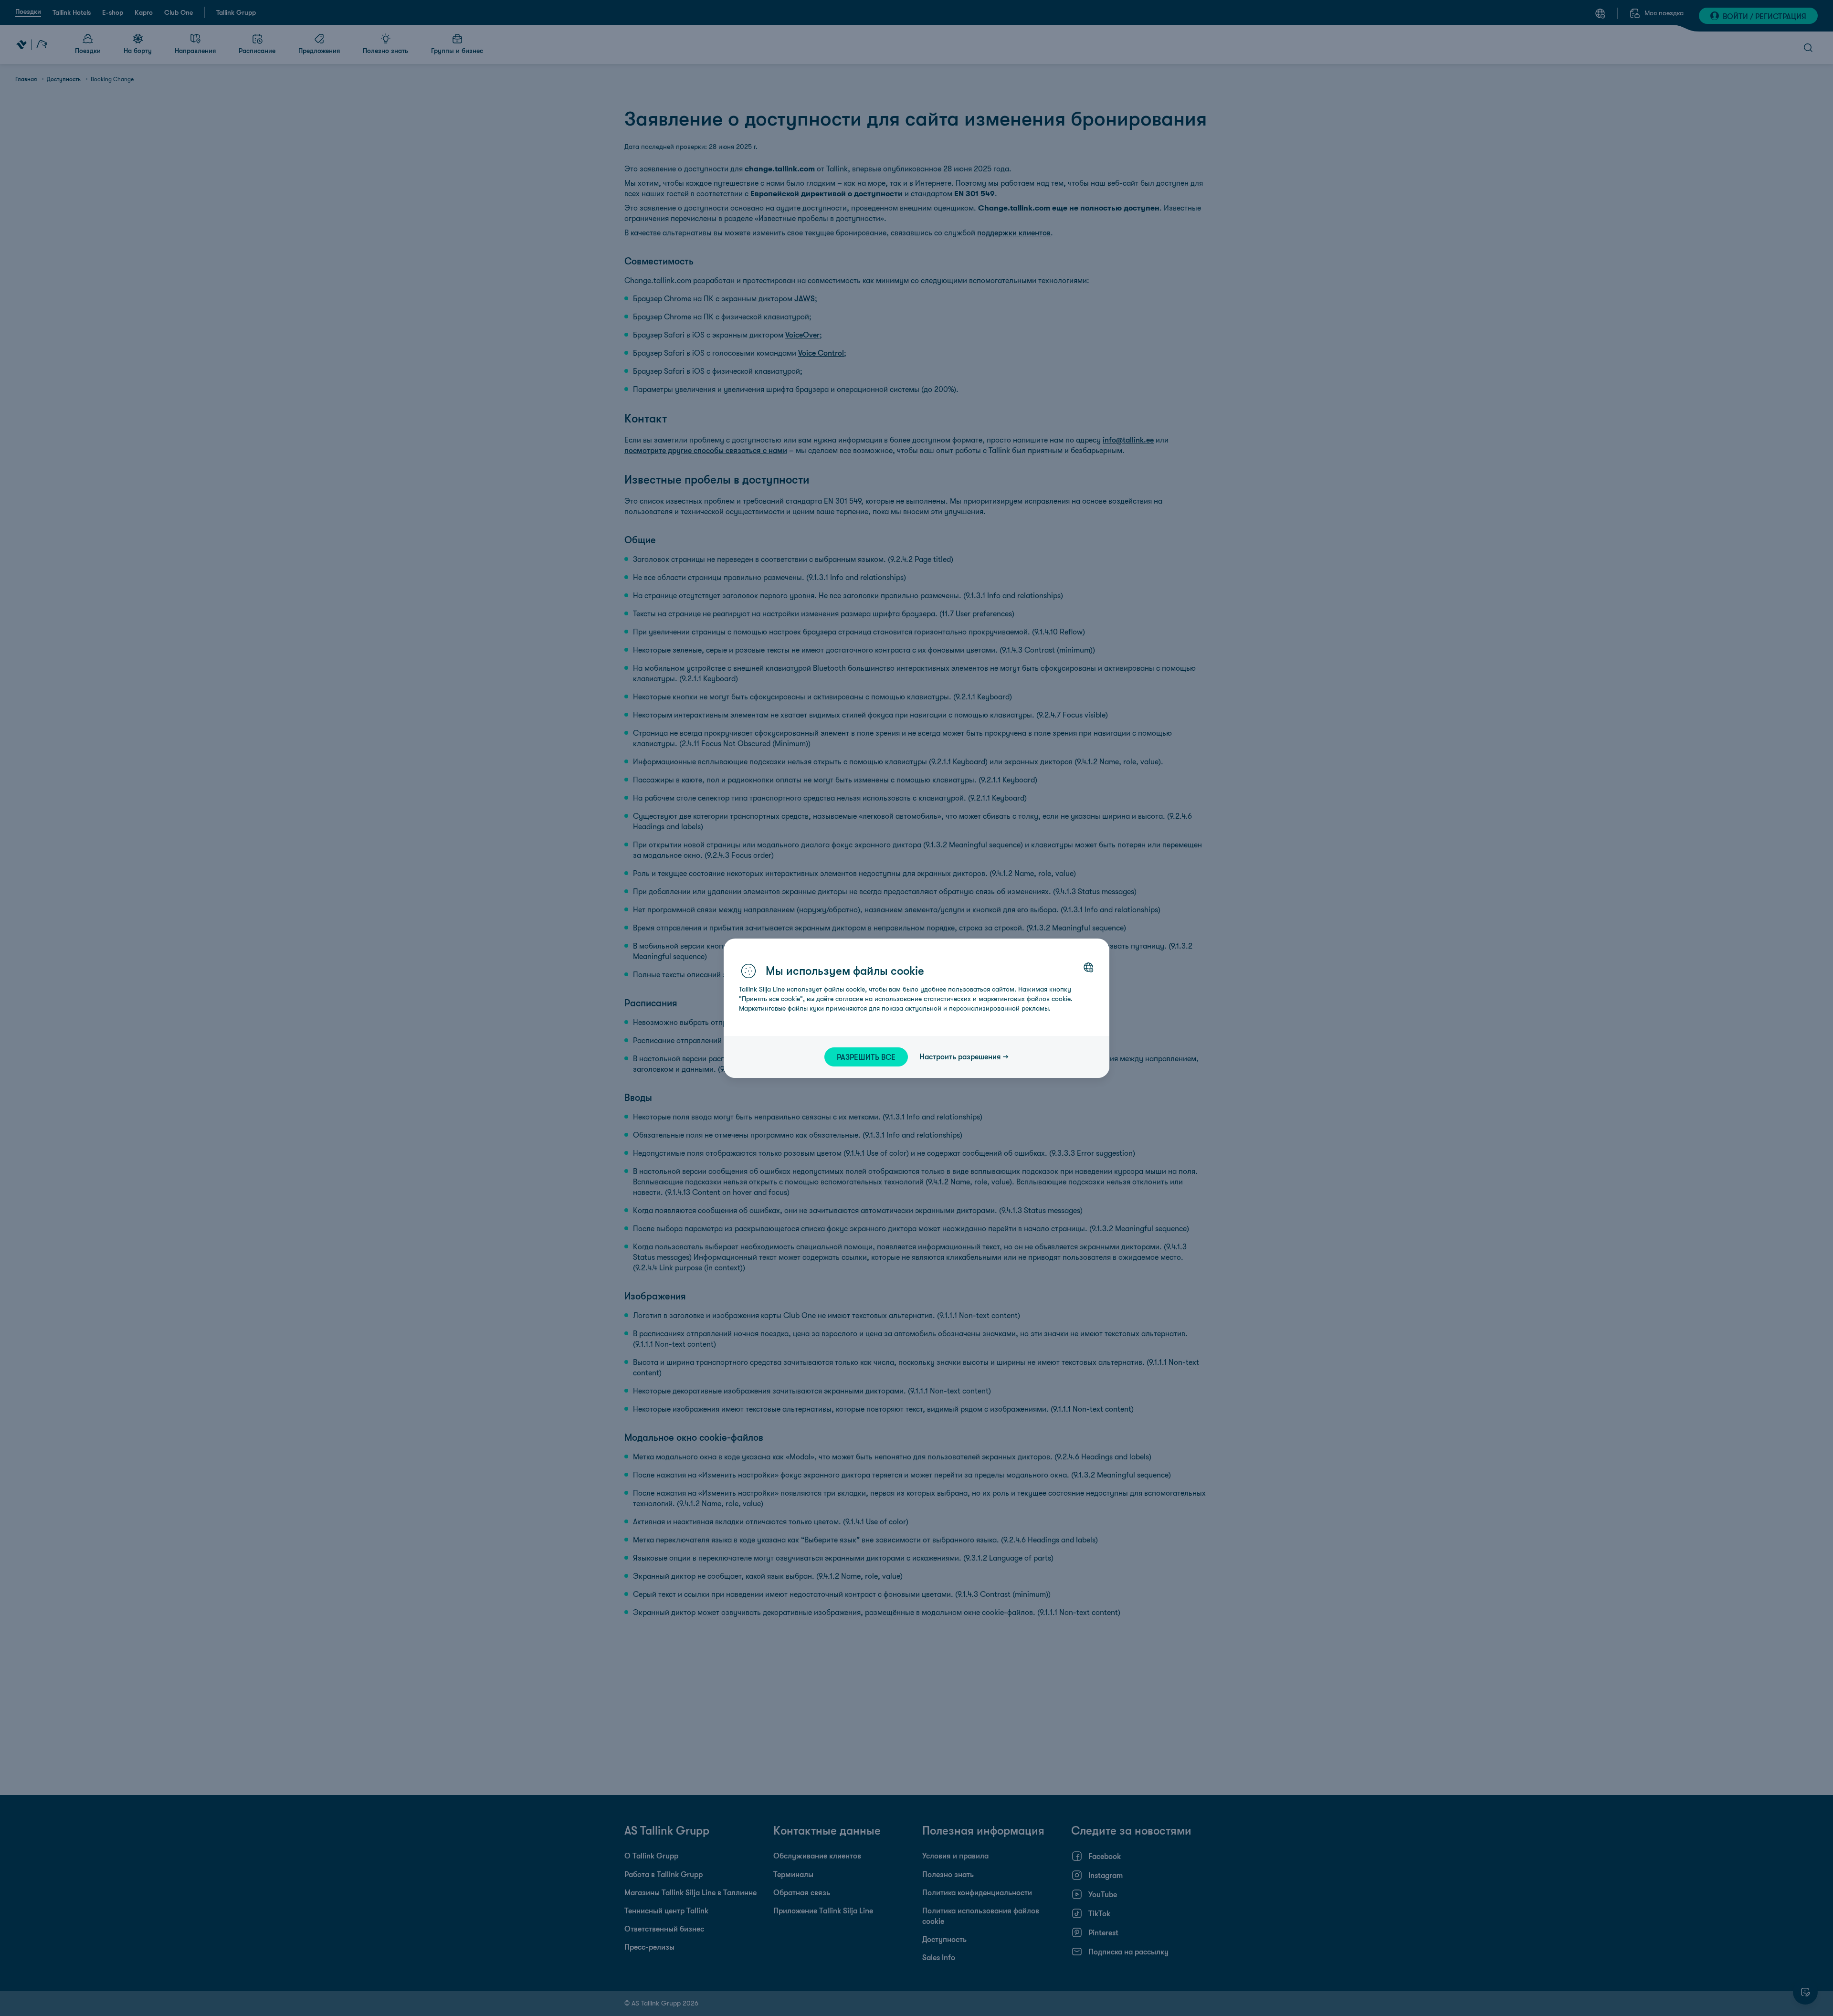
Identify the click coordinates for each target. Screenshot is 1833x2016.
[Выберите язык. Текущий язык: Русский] (1088, 967)
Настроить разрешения (960, 1056)
